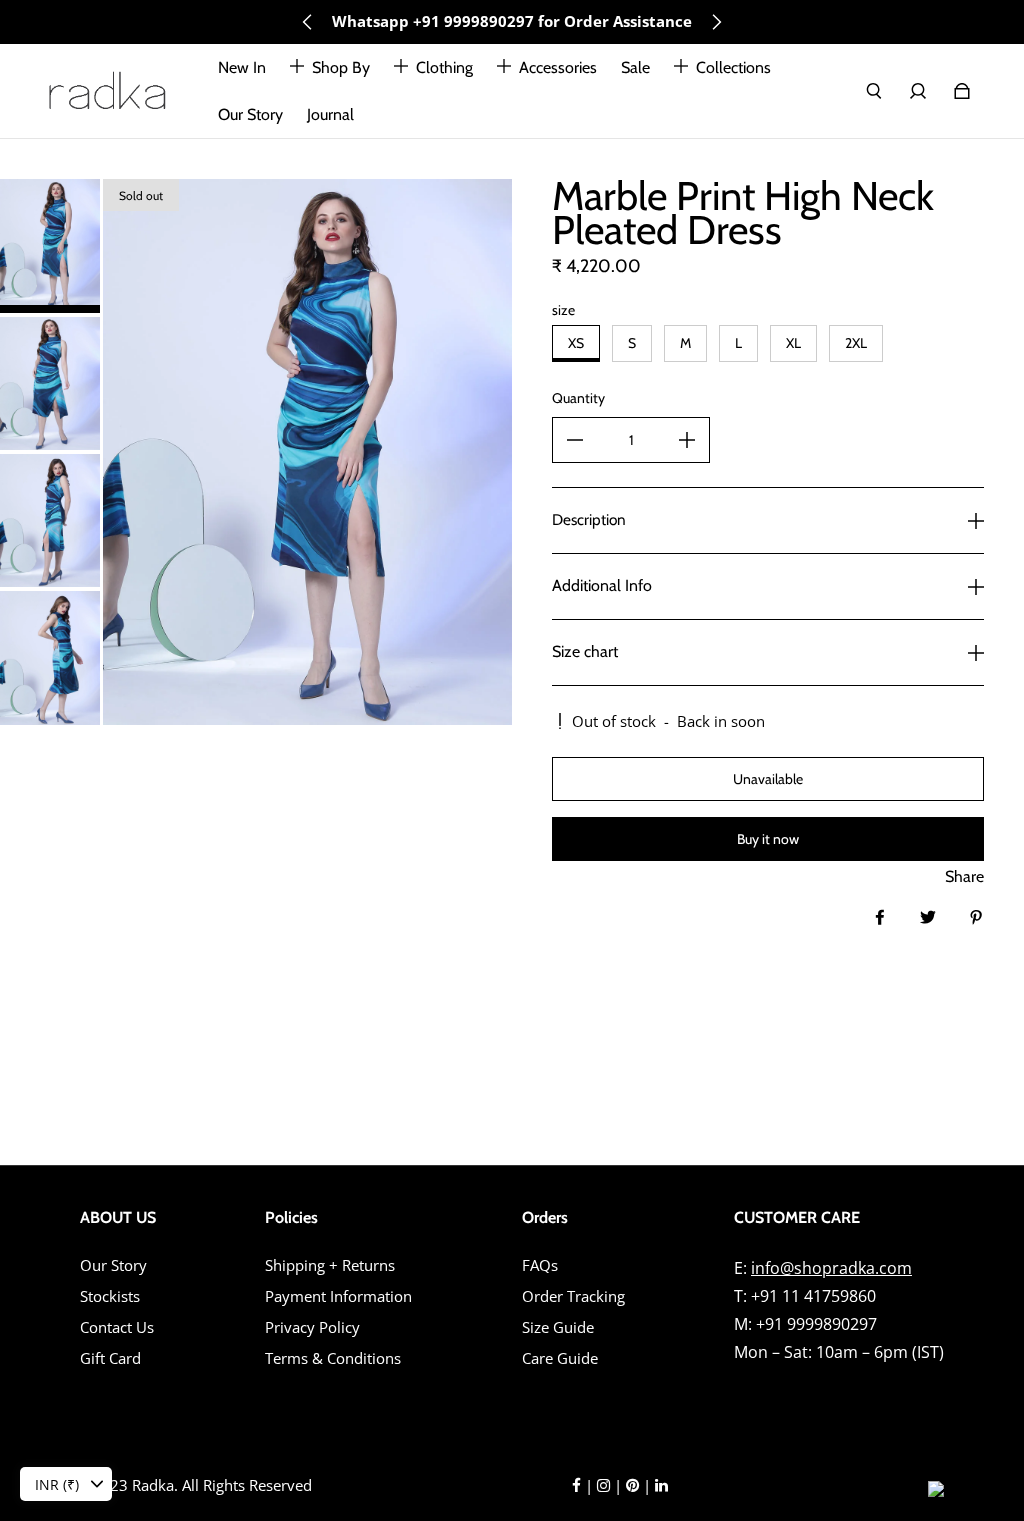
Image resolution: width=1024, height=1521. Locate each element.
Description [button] (589, 519)
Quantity (578, 398)
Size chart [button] (585, 651)
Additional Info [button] (602, 585)
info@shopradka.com (831, 1268)
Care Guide (560, 1358)
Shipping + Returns (330, 1265)
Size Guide (558, 1327)
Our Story (113, 1265)
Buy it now (768, 839)
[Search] (874, 91)
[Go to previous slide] (308, 22)
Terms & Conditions (333, 1358)
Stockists (110, 1296)
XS (576, 343)
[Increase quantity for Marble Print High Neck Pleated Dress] (687, 440)
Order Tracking (573, 1296)
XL (793, 343)
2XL (856, 343)
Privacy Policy (312, 1327)
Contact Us (117, 1327)
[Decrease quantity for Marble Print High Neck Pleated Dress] (575, 440)
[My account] (918, 91)
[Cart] (962, 91)
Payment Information (338, 1296)
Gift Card (110, 1358)
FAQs (540, 1265)
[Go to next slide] (716, 22)
